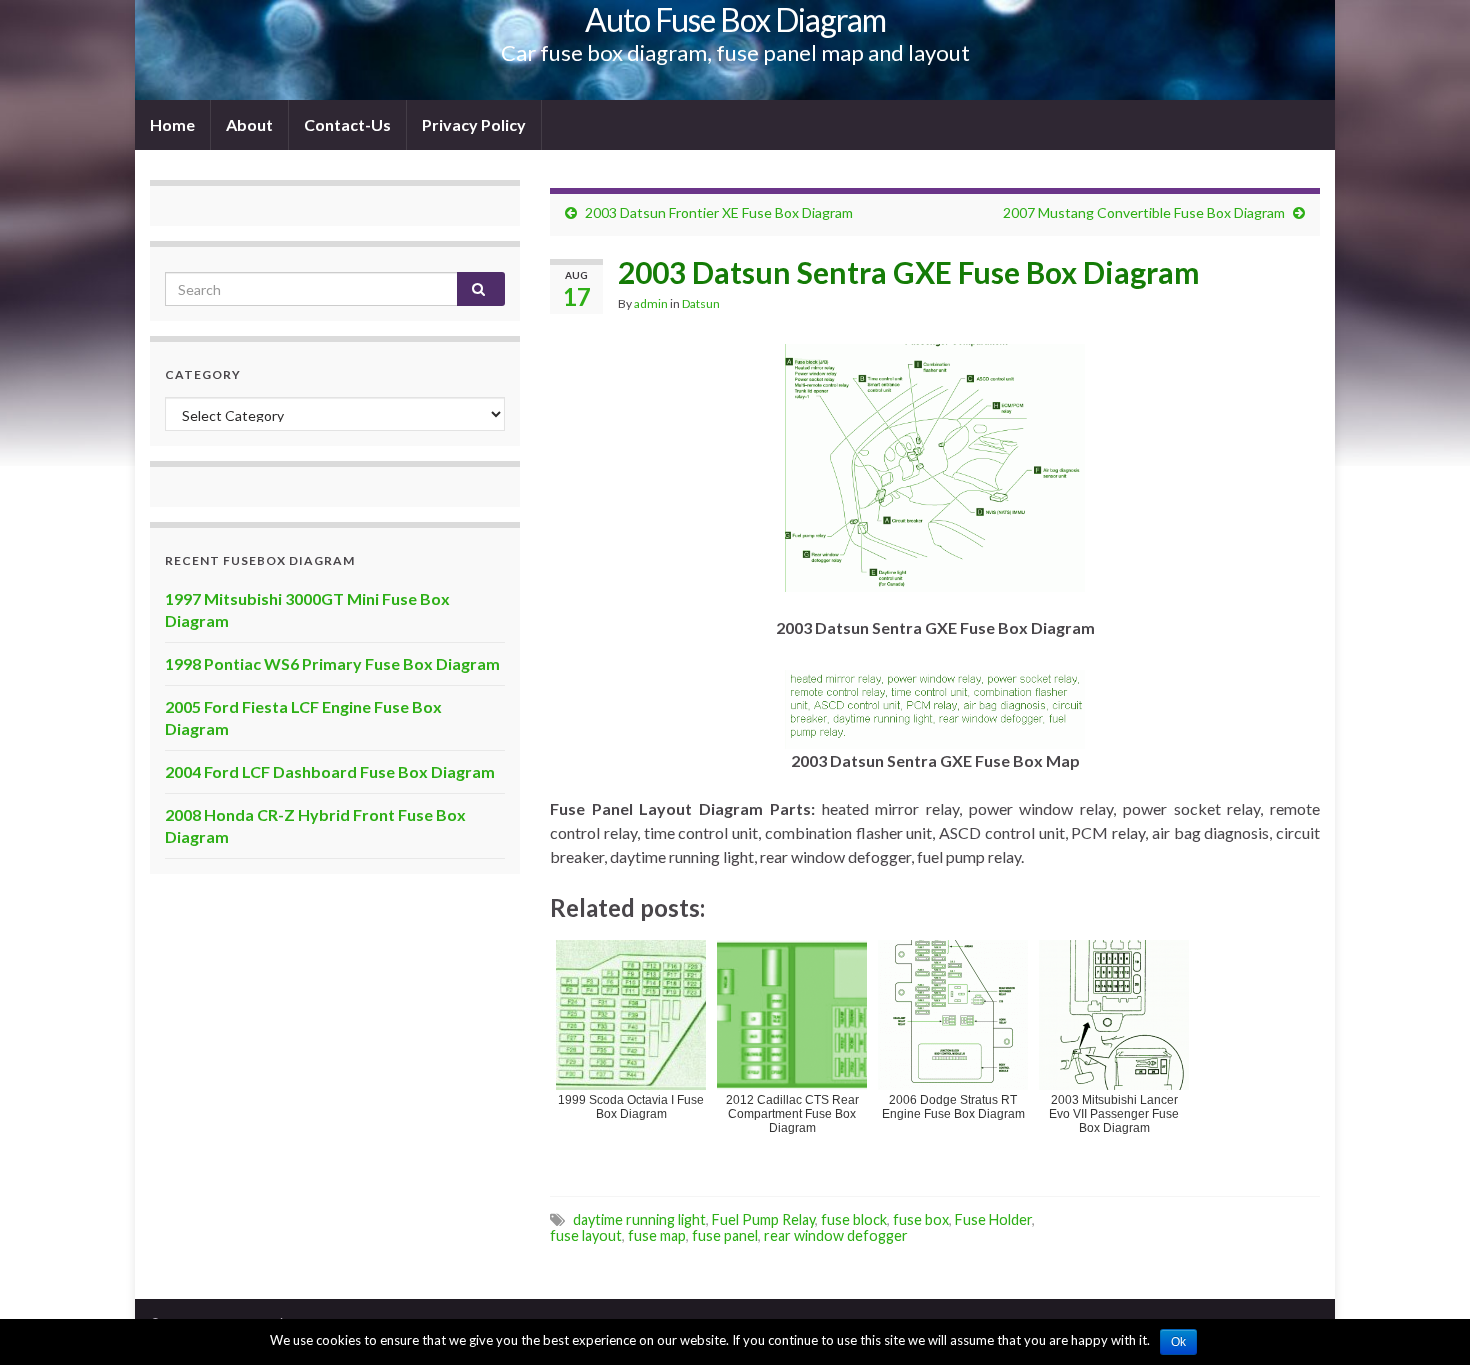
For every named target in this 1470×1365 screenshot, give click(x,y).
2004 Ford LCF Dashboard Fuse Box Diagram (330, 771)
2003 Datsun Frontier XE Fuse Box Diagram (719, 212)
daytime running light (639, 1219)
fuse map (657, 1235)
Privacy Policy (474, 124)
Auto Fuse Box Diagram (735, 19)
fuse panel (725, 1235)
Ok (1178, 1342)
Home (172, 124)
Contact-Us (347, 124)
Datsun (701, 303)
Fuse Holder (993, 1219)
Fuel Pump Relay (763, 1219)
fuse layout (586, 1235)
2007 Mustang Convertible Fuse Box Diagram (1144, 212)
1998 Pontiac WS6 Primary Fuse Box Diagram (332, 663)
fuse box (921, 1219)
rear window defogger (836, 1235)
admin (651, 303)
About (249, 124)
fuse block (854, 1219)
